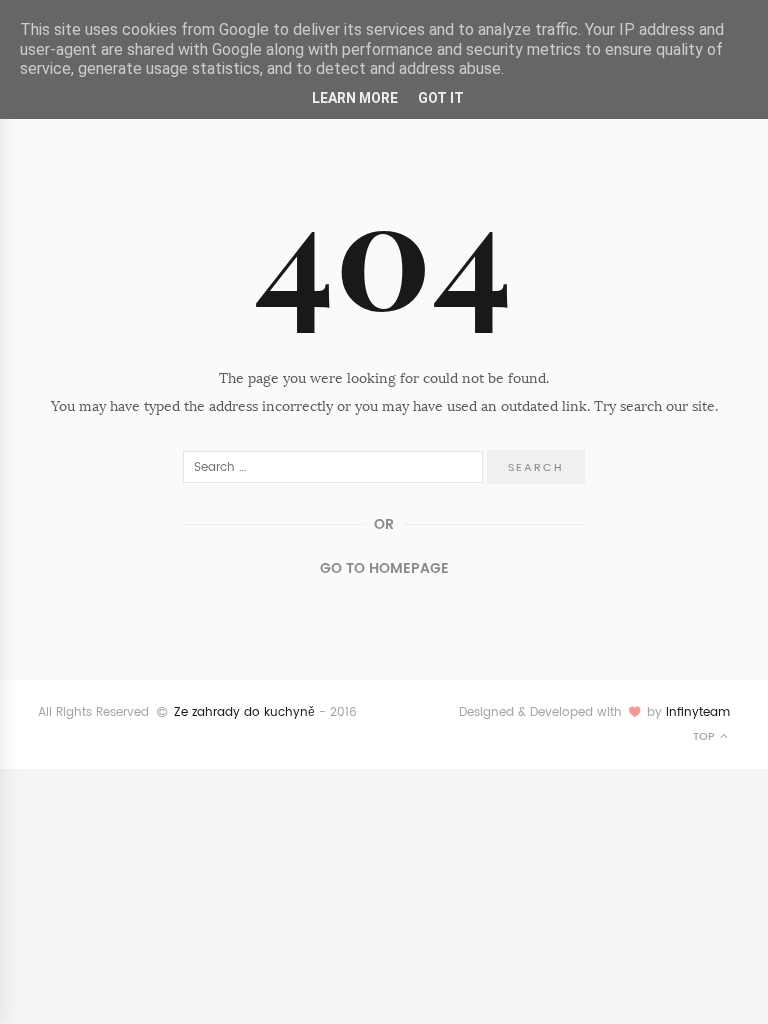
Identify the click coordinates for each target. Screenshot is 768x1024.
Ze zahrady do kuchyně (244, 712)
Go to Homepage (384, 568)
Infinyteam (698, 712)
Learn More (355, 98)
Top (705, 736)
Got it (441, 98)
